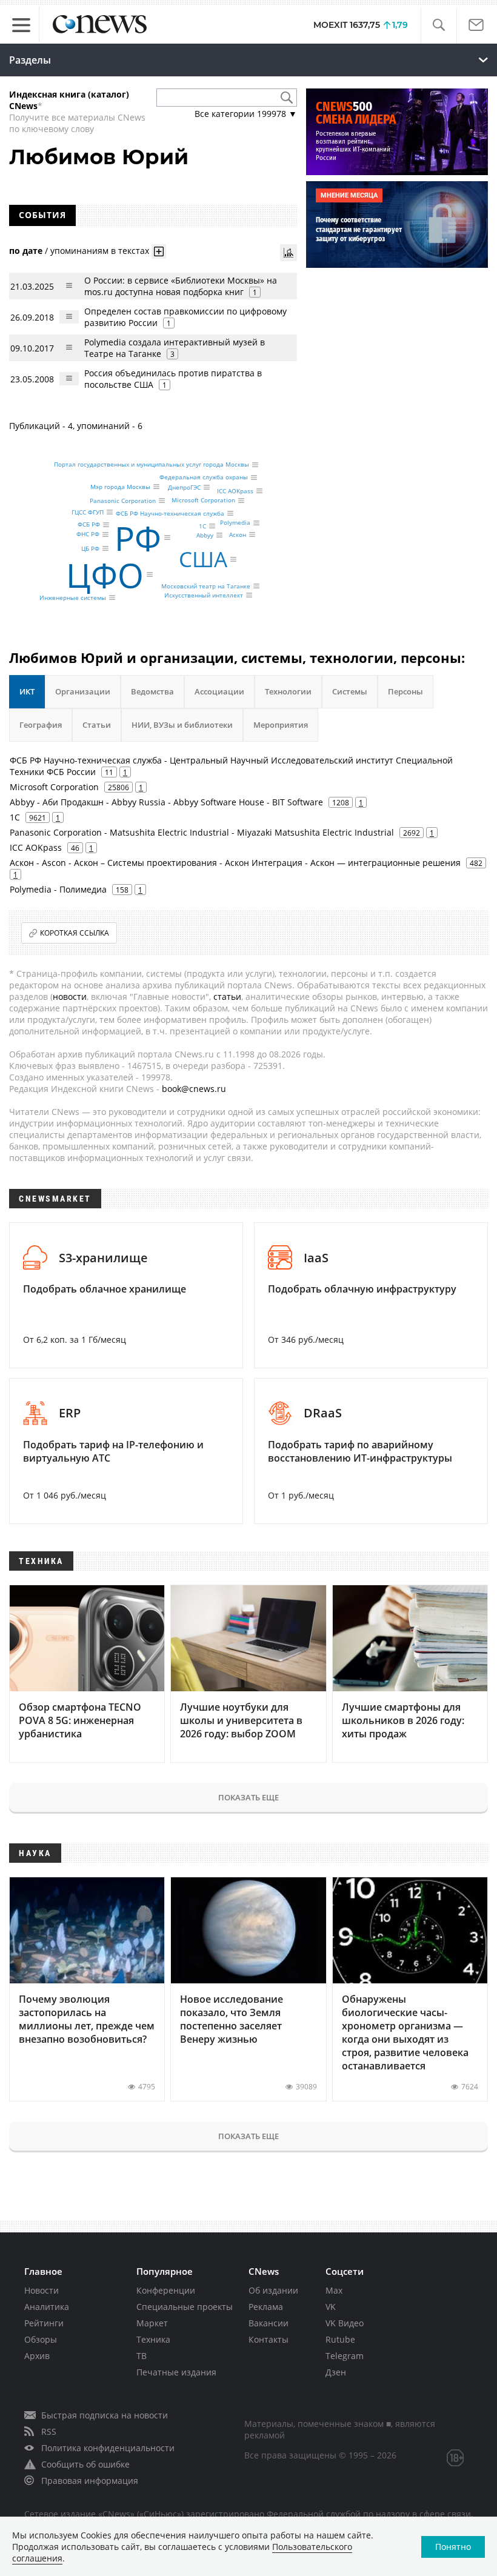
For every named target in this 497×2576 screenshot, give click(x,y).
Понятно (453, 2547)
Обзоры (41, 2339)
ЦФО (105, 575)
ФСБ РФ (89, 525)
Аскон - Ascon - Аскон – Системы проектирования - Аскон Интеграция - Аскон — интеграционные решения (235, 863)
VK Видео (345, 2323)
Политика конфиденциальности (108, 2448)
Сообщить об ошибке (85, 2464)
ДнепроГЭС (184, 487)
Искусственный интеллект (204, 595)
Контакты (269, 2339)
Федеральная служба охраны (204, 478)
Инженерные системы (73, 597)
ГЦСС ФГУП (88, 512)
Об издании (273, 2290)
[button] (439, 25)
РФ (138, 538)
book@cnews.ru (194, 1089)
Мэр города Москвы (120, 487)
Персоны (405, 691)
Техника (153, 2339)
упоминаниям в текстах (100, 251)
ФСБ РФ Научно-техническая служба (170, 513)
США (203, 559)
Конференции (166, 2290)
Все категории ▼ (246, 114)
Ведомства (152, 691)
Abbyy (205, 535)
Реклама (266, 2307)
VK (331, 2307)
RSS (49, 2431)
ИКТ (27, 691)
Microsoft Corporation (203, 501)
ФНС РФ (88, 534)
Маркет (152, 2323)
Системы (350, 691)
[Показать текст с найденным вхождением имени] (159, 251)
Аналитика (47, 2307)
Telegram (345, 2356)
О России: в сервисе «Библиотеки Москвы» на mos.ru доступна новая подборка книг (181, 286)
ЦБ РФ (90, 548)
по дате (26, 251)
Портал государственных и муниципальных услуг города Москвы (152, 465)
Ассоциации (219, 691)
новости (70, 997)
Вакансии (269, 2323)
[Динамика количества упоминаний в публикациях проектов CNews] (289, 253)
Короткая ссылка (75, 933)
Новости (42, 2290)
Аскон (238, 534)
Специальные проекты (185, 2307)
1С (202, 526)
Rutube (340, 2339)
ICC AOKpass (235, 491)
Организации (83, 691)
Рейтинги (44, 2323)
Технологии (288, 691)
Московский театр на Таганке (206, 586)
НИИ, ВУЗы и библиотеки (182, 725)
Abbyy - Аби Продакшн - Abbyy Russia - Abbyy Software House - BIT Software (166, 802)
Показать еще (248, 1797)
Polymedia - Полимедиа (58, 889)
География (41, 725)
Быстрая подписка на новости (105, 2415)
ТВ (142, 2356)
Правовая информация (90, 2481)
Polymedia (235, 523)
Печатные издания (176, 2372)
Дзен (336, 2372)
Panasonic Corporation (123, 501)
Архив (37, 2356)
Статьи (97, 725)
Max (334, 2290)
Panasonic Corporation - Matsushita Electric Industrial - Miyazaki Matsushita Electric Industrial (202, 832)
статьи (227, 997)
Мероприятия (281, 725)
